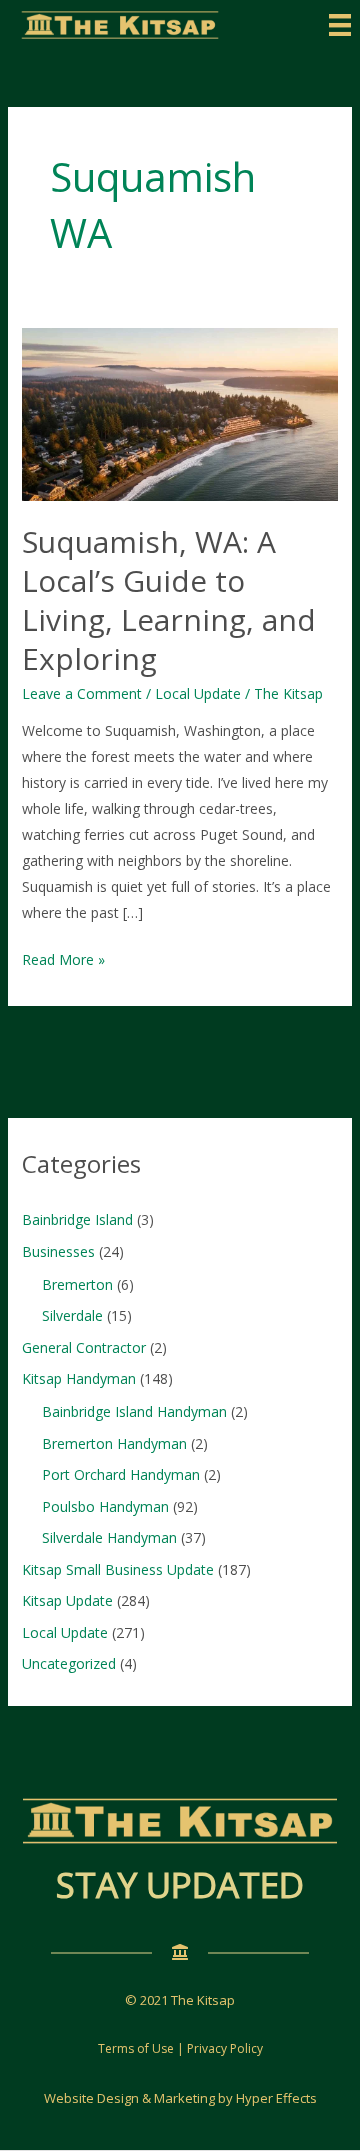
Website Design (91, 2098)
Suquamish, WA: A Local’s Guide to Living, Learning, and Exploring (169, 600)
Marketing (184, 2098)
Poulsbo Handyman (105, 1506)
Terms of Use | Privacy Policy (180, 2048)
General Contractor (84, 1347)
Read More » (63, 961)
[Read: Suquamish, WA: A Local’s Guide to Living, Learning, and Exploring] (180, 413)
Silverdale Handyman (109, 1537)
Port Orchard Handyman (121, 1474)
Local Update (198, 693)
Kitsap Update (67, 1600)
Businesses (58, 1251)
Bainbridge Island (77, 1219)
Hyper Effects (276, 2098)
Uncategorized (69, 1663)
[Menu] (340, 25)
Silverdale (72, 1315)
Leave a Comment (82, 693)
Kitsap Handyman (79, 1378)
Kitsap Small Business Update (118, 1569)
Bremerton (77, 1284)
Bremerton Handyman (114, 1443)
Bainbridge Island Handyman (134, 1411)
